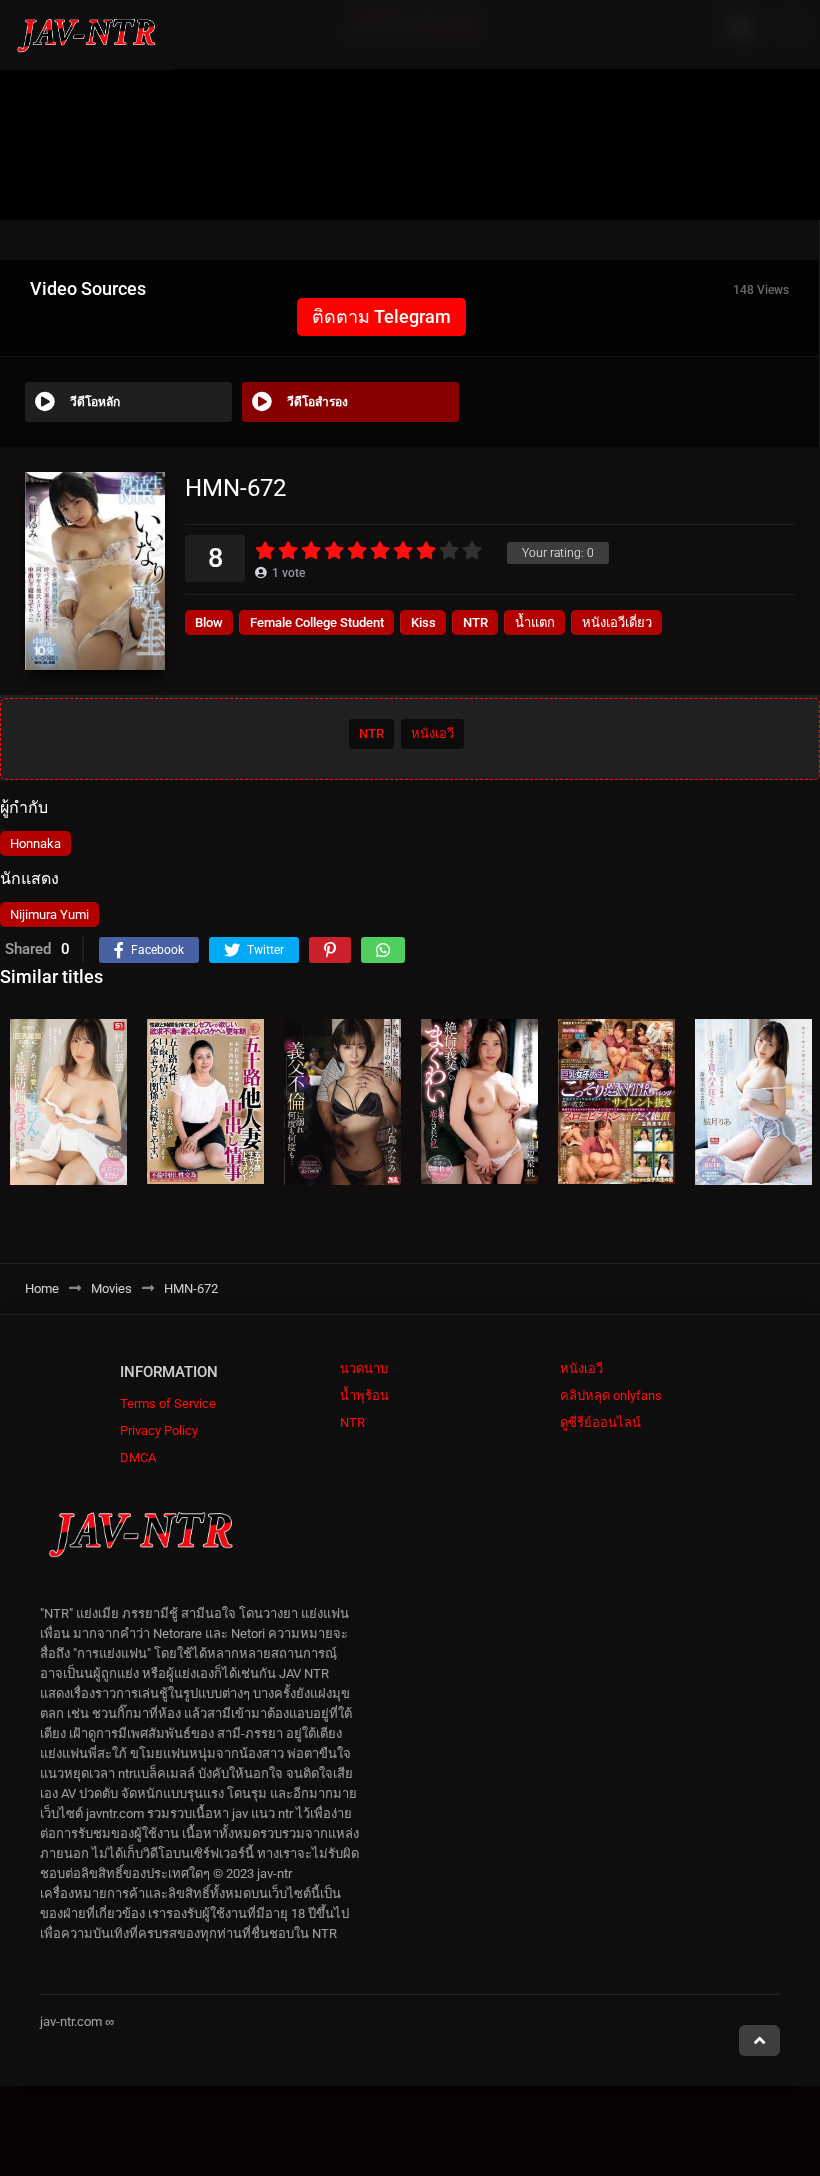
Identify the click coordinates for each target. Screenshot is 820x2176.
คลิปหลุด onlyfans (611, 1395)
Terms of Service (168, 1403)
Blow (209, 622)
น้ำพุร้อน (364, 1395)
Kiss (423, 622)
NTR (475, 622)
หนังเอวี (432, 733)
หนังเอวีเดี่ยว (617, 622)
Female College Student (317, 622)
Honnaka (35, 843)
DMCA (138, 1457)
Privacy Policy (159, 1430)
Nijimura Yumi (49, 914)
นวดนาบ (364, 1368)
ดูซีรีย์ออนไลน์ (600, 1422)
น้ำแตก (535, 622)
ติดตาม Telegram (381, 316)
